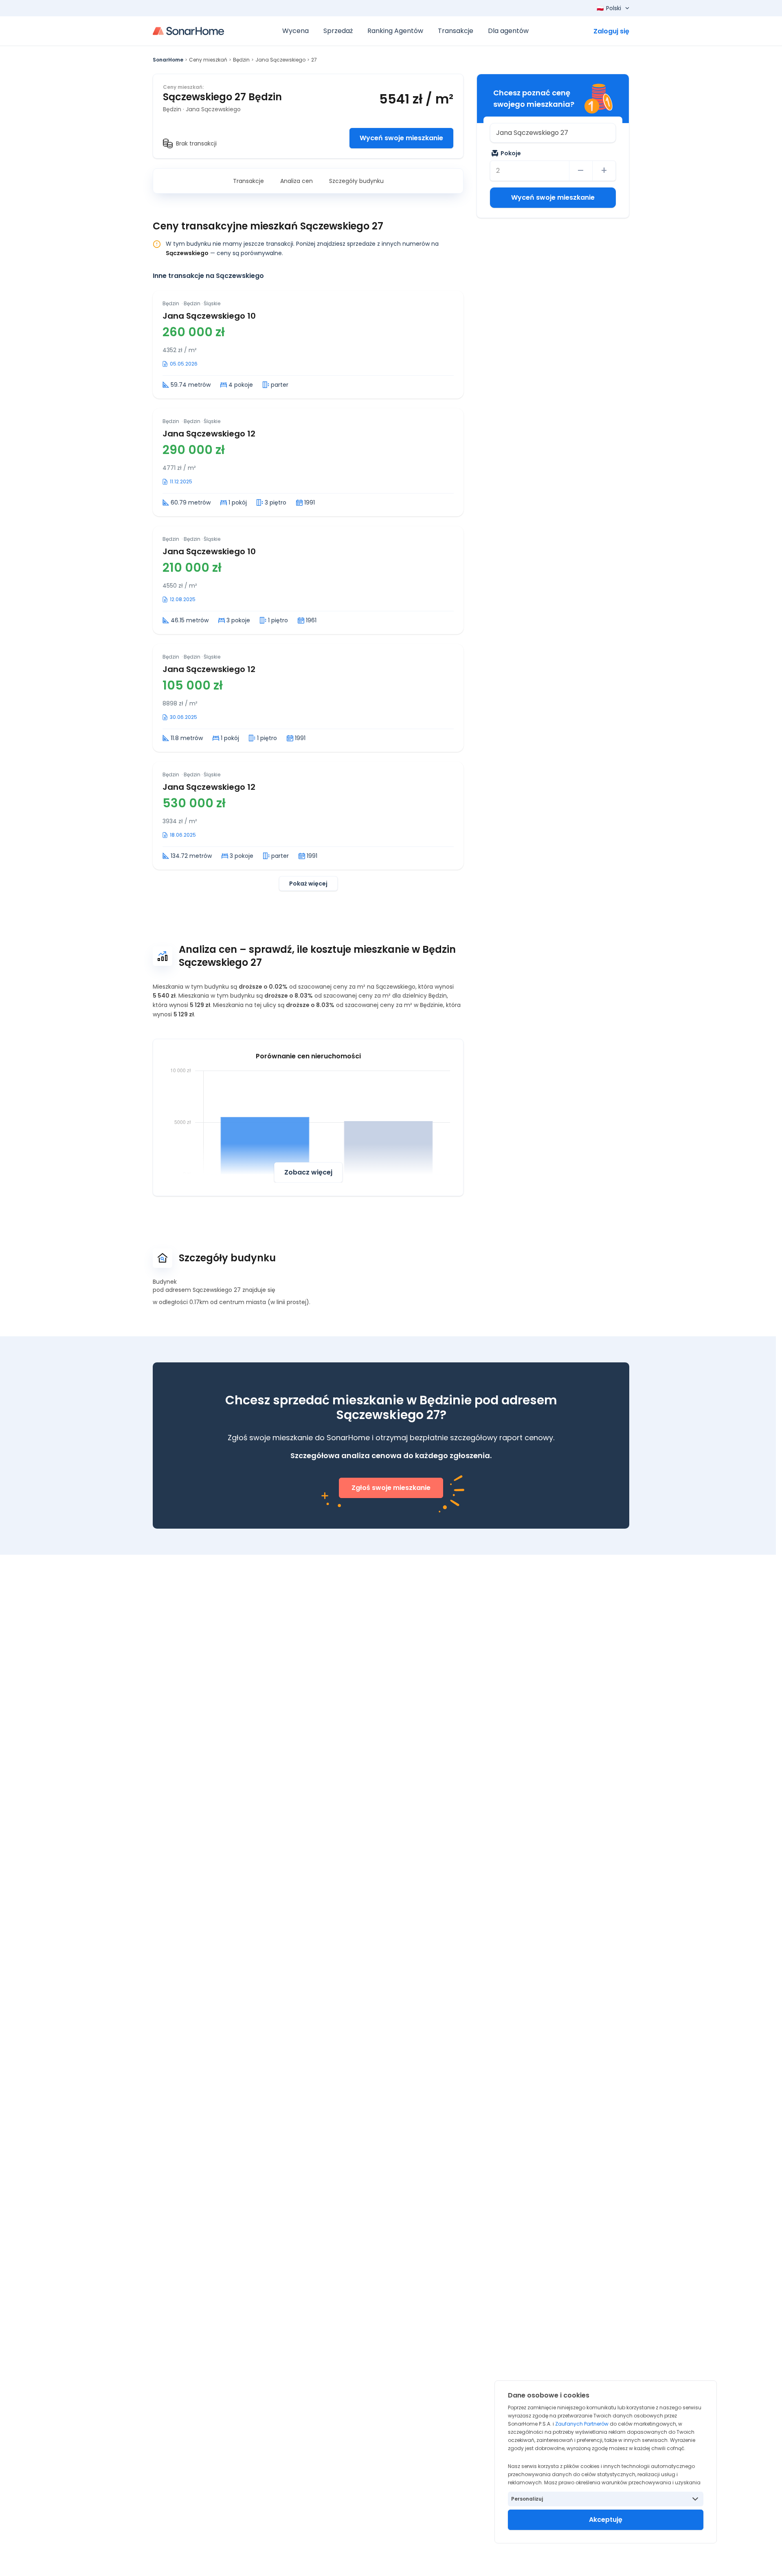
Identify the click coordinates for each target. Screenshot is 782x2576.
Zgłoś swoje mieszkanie (391, 1488)
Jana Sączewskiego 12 (209, 434)
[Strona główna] (188, 31)
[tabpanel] (308, 591)
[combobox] (553, 133)
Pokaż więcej (308, 884)
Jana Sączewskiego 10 (209, 316)
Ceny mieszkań (208, 60)
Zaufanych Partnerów (582, 2424)
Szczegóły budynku (356, 181)
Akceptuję (606, 2520)
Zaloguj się (611, 31)
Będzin (241, 60)
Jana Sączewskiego (280, 60)
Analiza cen (297, 181)
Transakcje (248, 181)
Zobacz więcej (308, 1172)
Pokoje (511, 153)
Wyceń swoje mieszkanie (401, 138)
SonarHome (168, 60)
